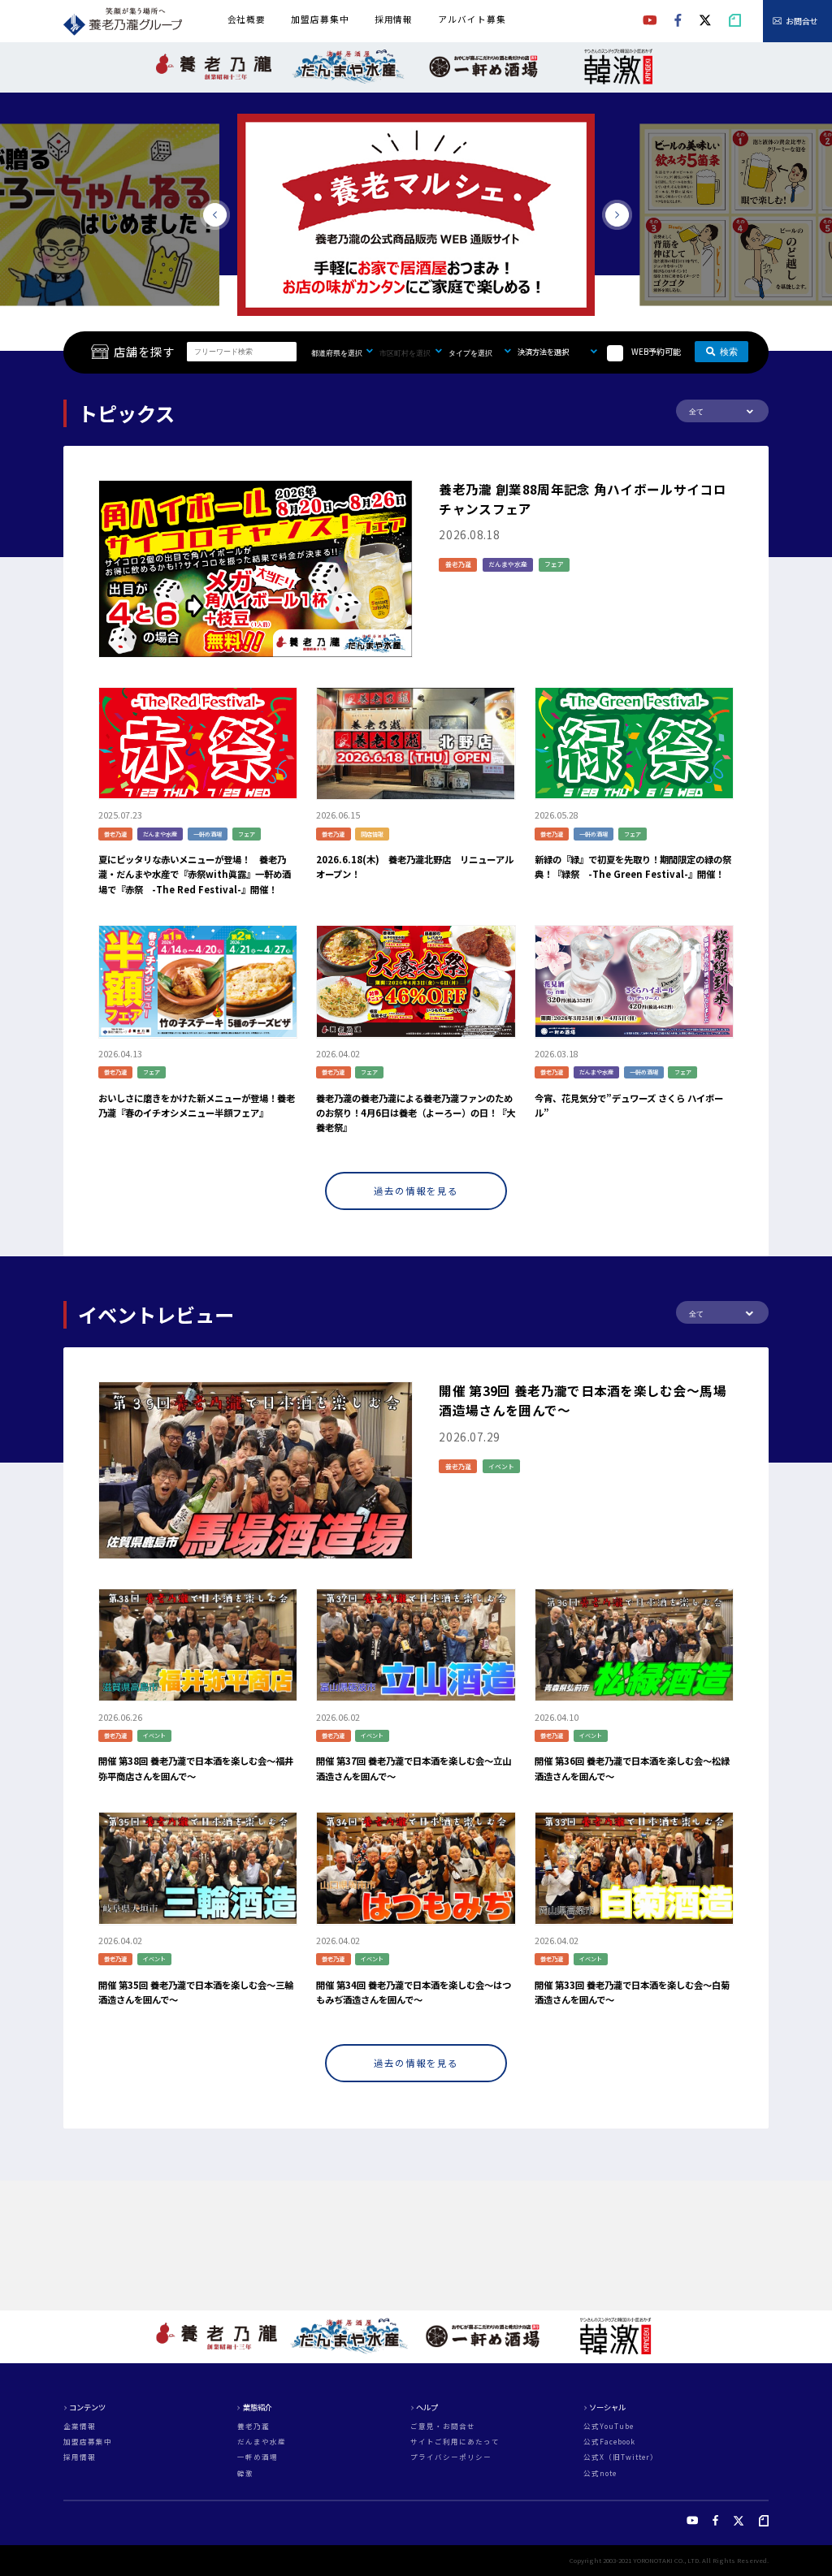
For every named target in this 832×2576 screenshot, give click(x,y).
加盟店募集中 (320, 19)
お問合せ (802, 21)
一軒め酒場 (258, 2457)
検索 (729, 352)
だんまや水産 (262, 2442)
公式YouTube (609, 2426)
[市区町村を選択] (414, 352)
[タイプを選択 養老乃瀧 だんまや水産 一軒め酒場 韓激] (483, 352)
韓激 (245, 2473)
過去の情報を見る (416, 1191)
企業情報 (80, 2426)
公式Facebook (609, 2442)
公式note (600, 2473)
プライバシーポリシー (451, 2457)
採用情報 (394, 19)
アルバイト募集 (472, 19)
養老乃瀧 (253, 2426)
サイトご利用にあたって (455, 2442)
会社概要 (247, 19)
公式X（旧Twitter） (621, 2457)
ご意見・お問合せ (443, 2426)
